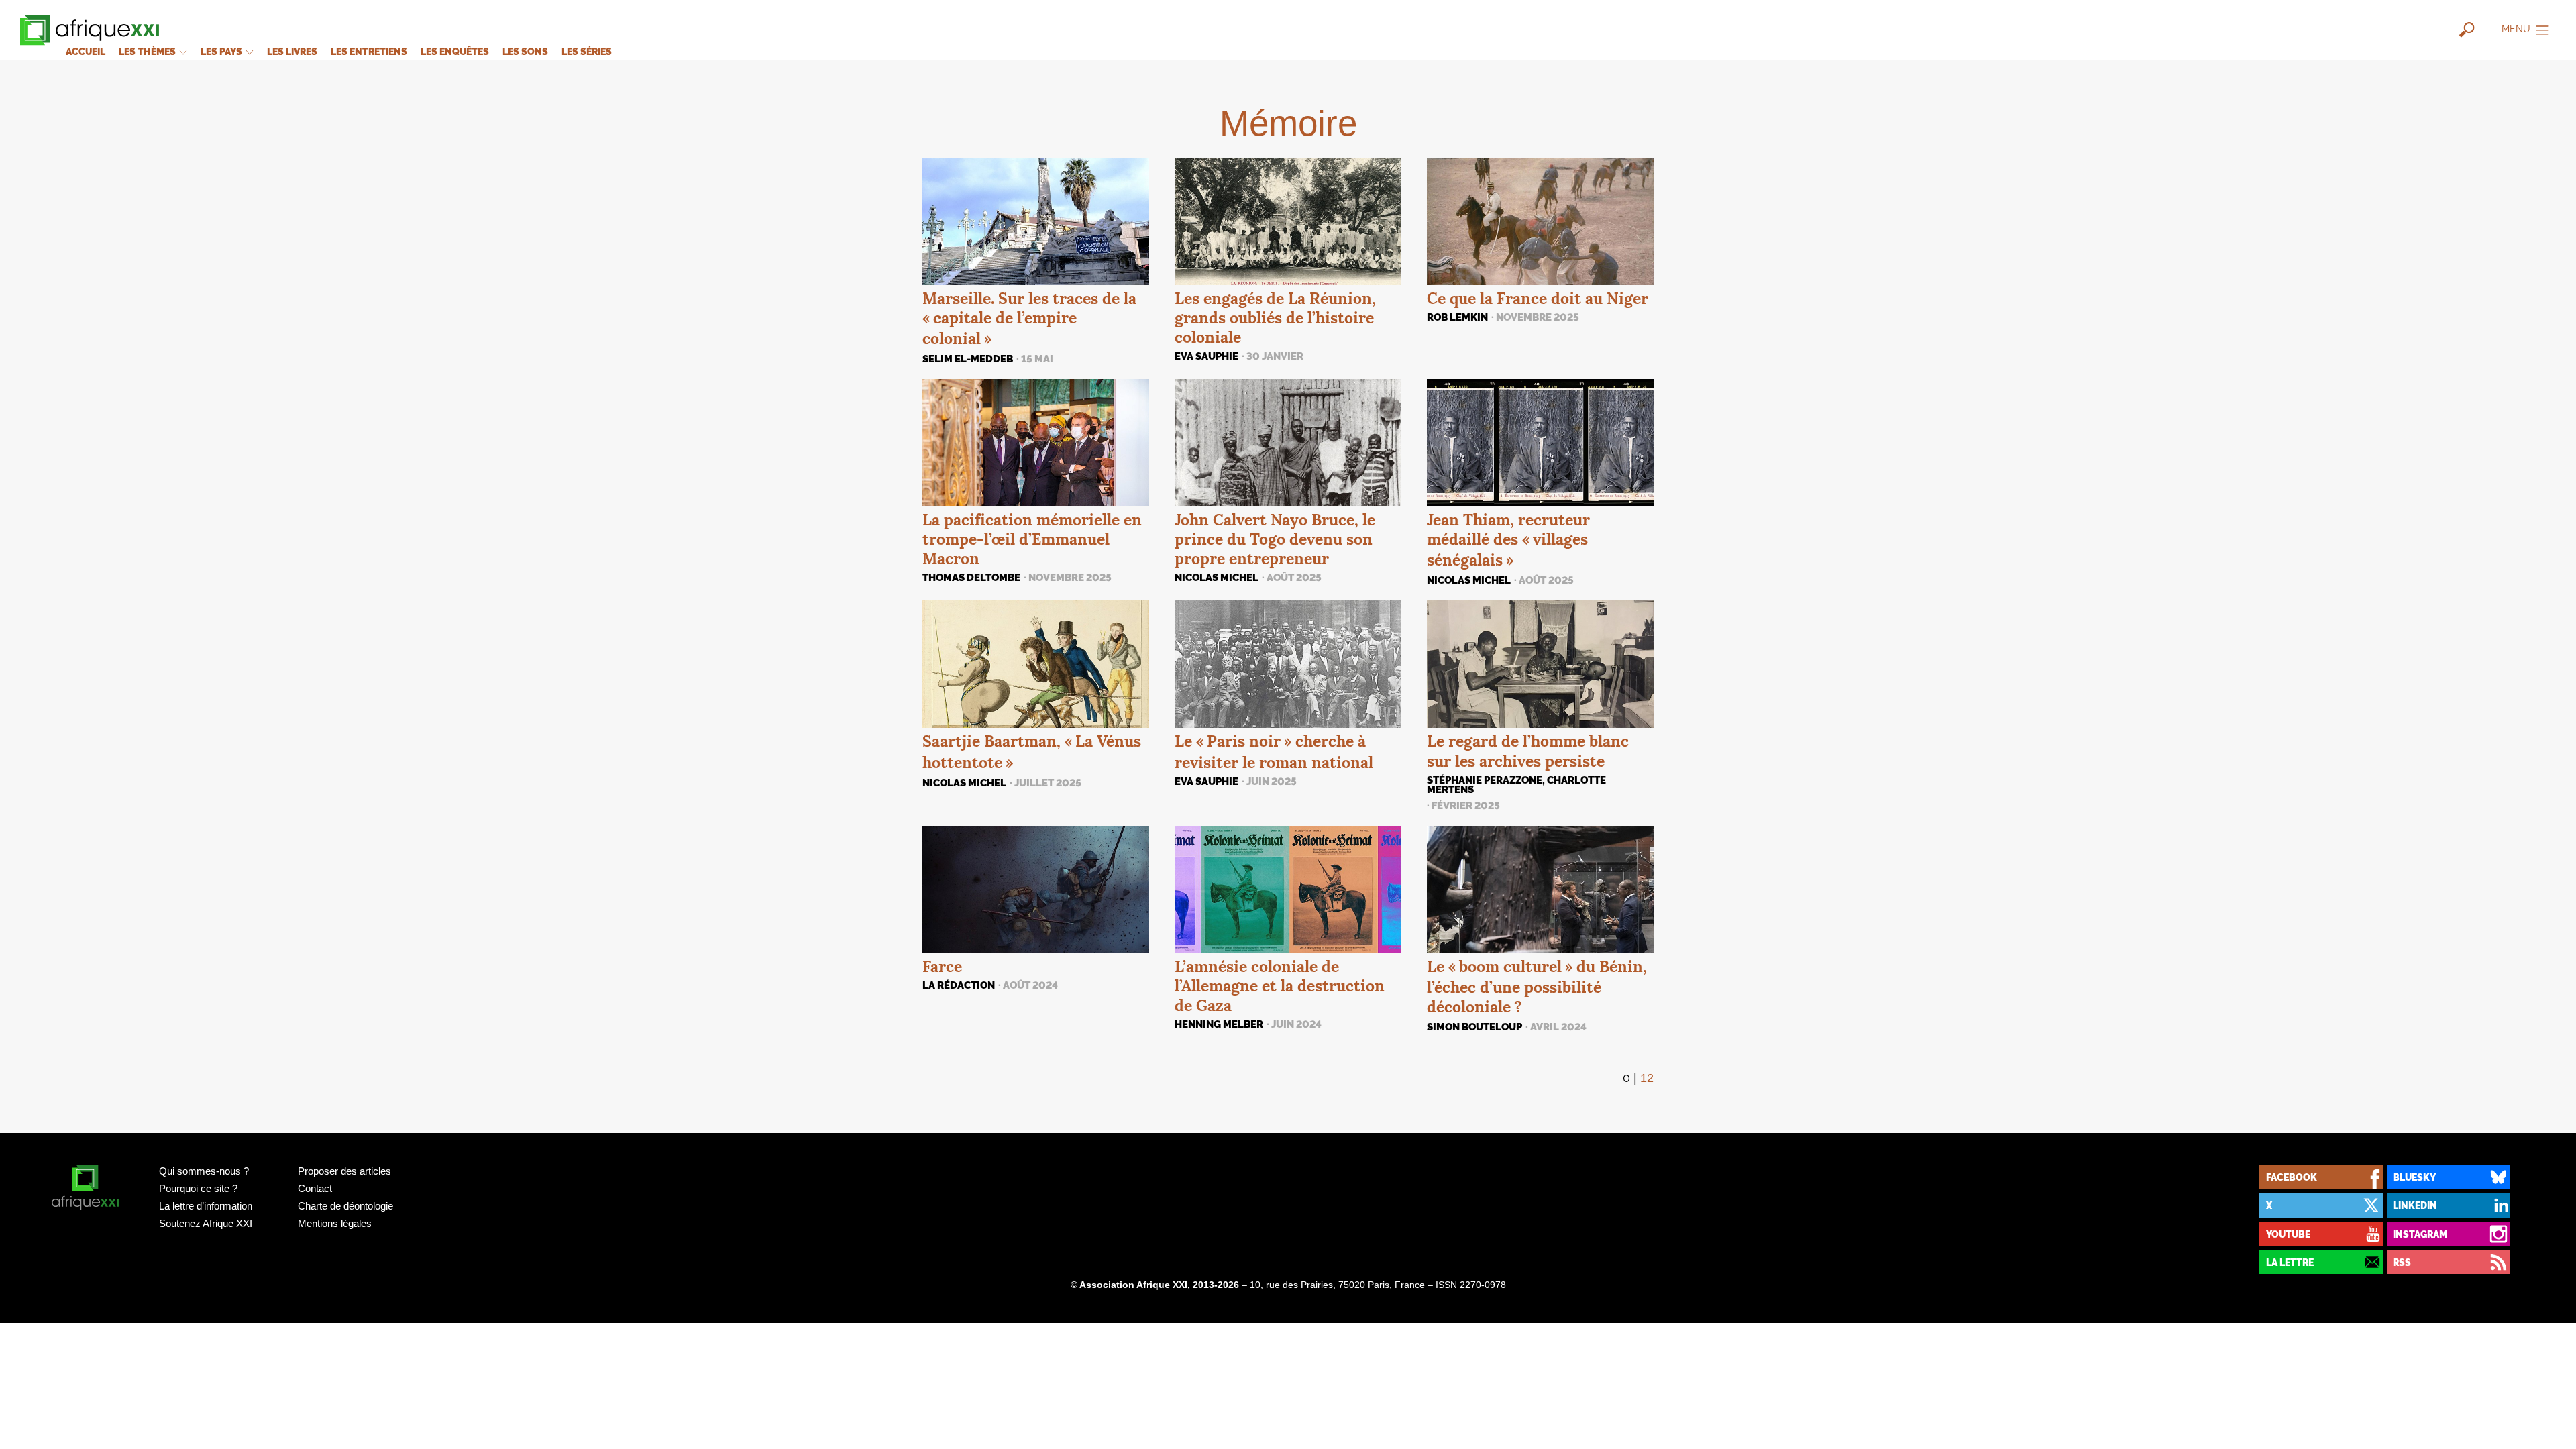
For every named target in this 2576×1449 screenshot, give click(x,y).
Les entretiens (369, 51)
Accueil (86, 51)
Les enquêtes (455, 51)
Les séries (587, 51)
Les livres (292, 51)
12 (1647, 1078)
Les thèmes (148, 51)
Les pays (222, 51)
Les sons (525, 51)
